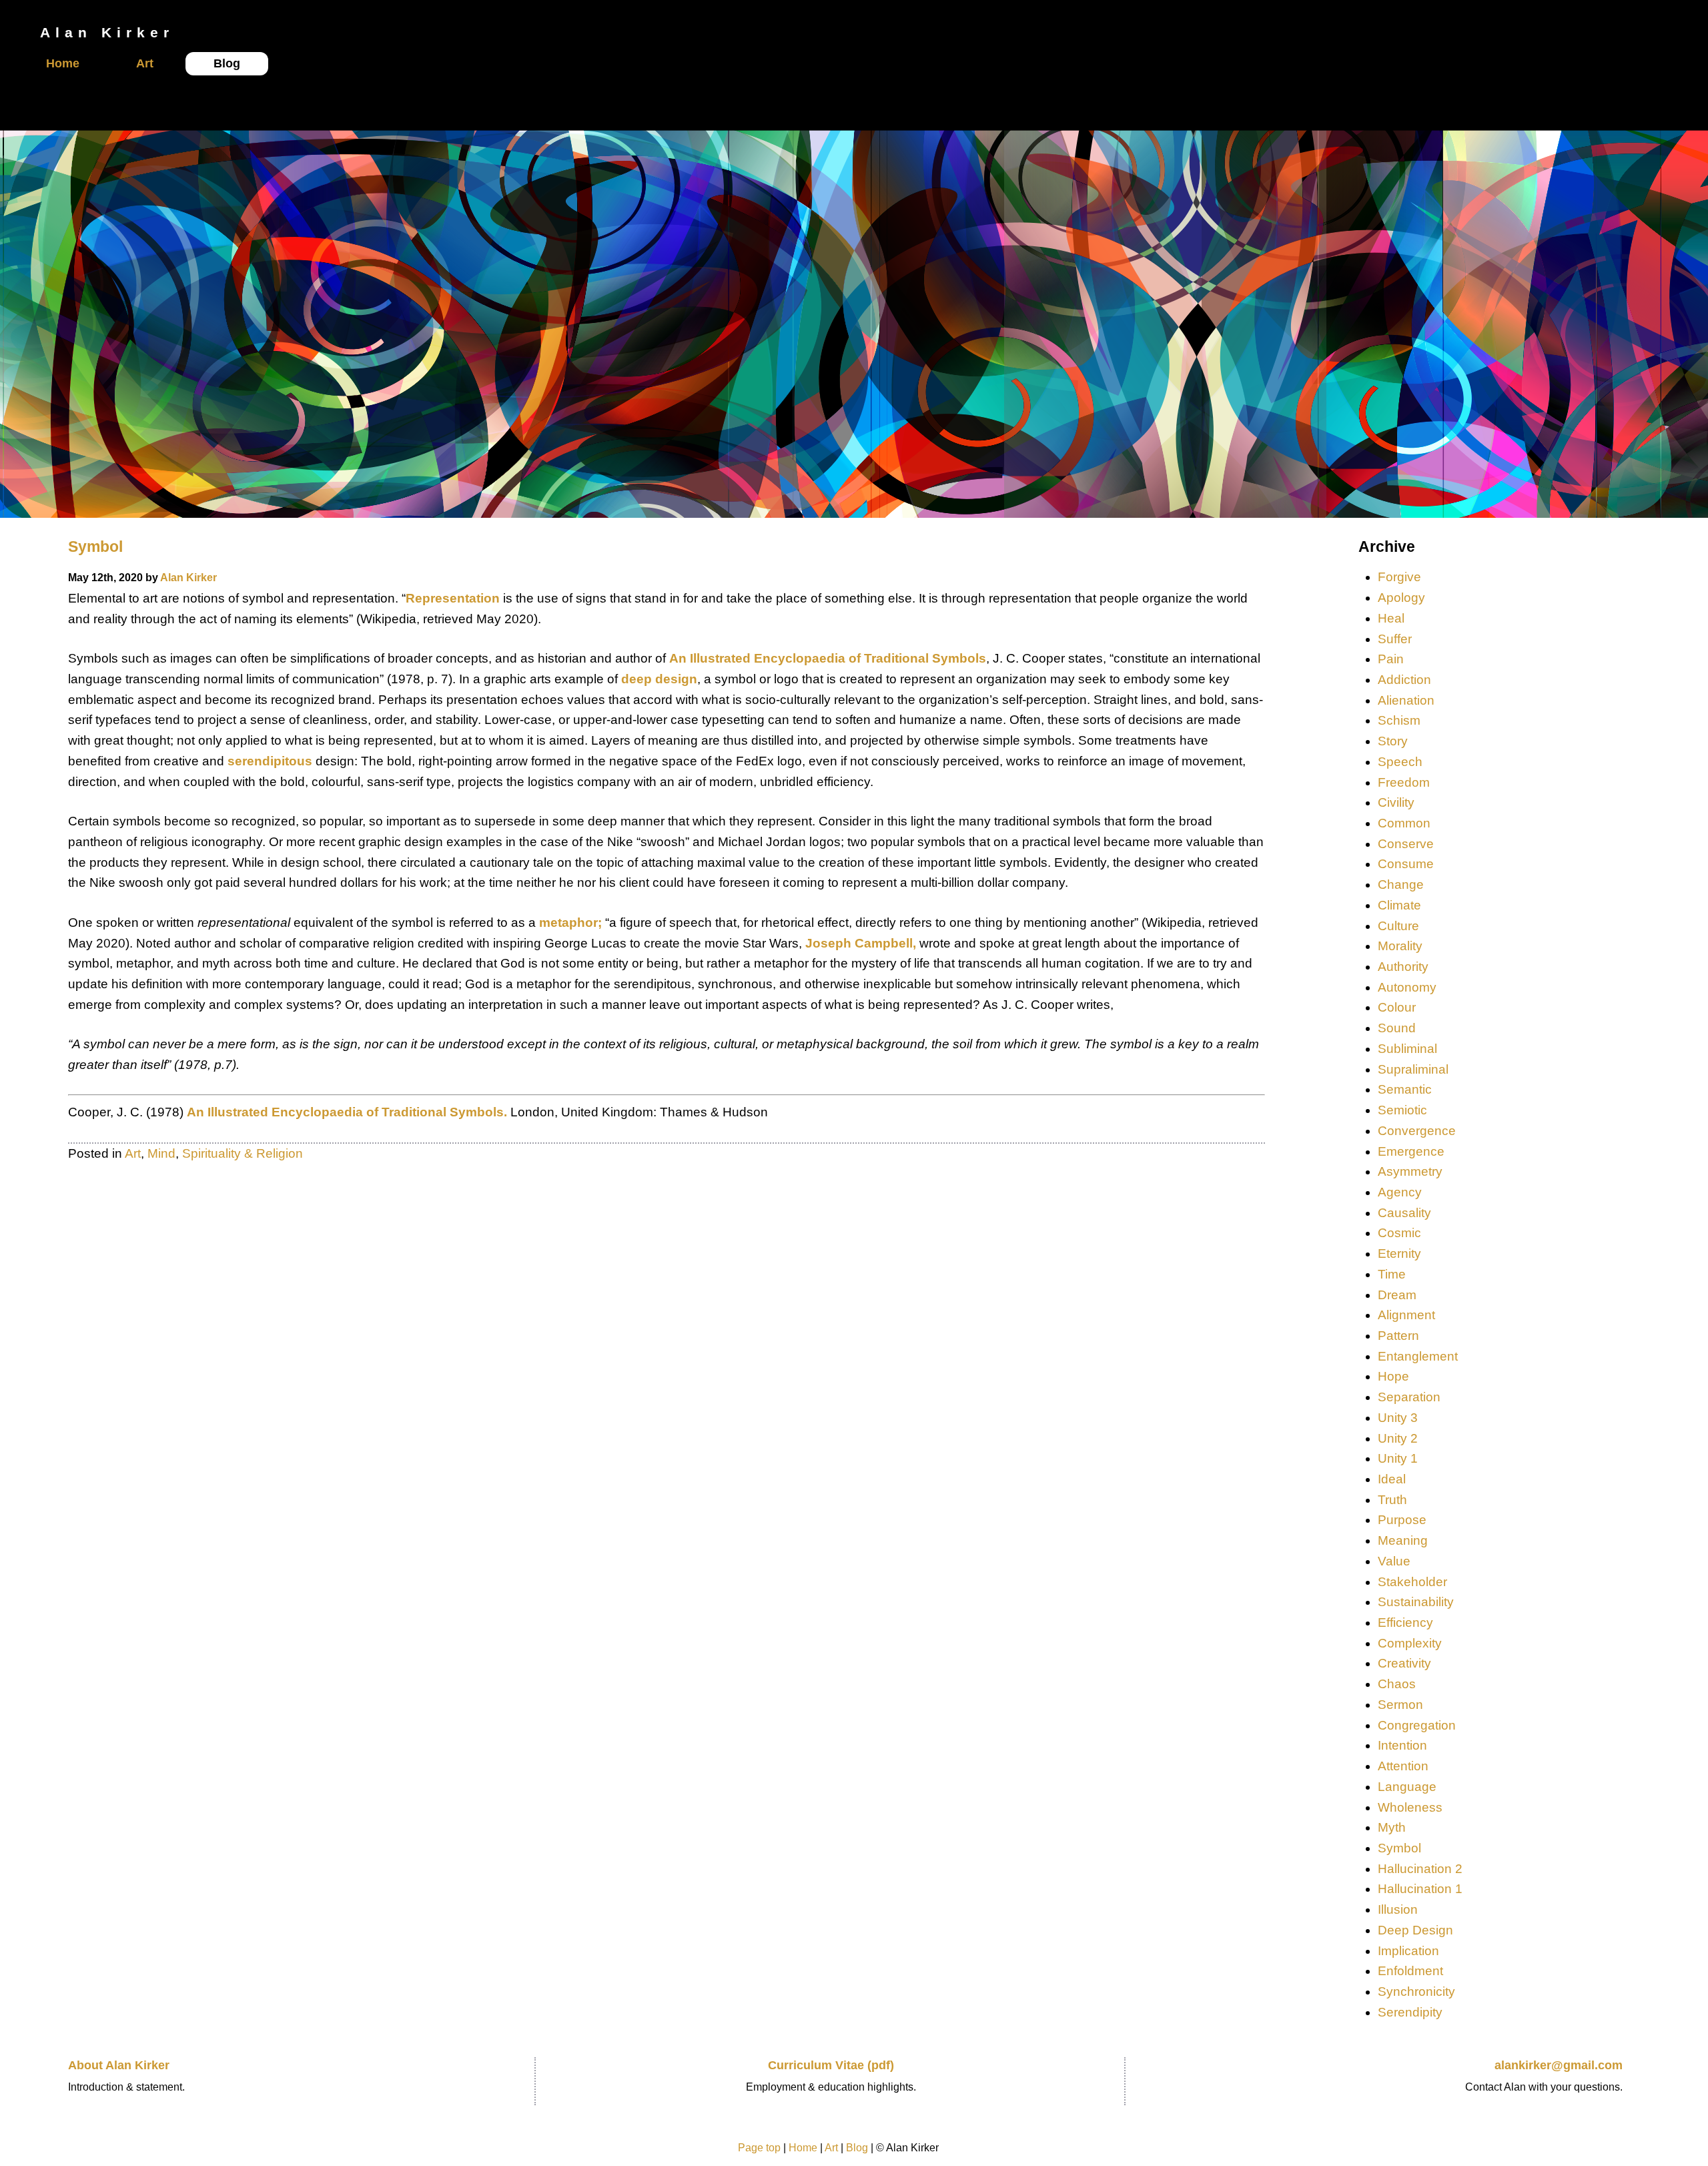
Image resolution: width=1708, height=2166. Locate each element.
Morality (1400, 946)
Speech (1400, 762)
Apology (1401, 598)
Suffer (1395, 639)
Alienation (1406, 700)
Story (1393, 741)
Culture (1398, 926)
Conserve (1406, 844)
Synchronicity (1416, 1992)
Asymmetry (1410, 1171)
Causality (1404, 1213)
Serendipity (1410, 2012)
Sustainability (1416, 1602)
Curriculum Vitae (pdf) (831, 2065)
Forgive (1399, 577)
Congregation (1417, 1725)
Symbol (95, 547)
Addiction (1404, 680)
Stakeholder (1412, 1582)
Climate (1399, 905)
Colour (1397, 1007)
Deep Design (1415, 1930)
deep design (659, 679)
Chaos (1397, 1684)
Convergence (1417, 1131)
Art (145, 63)
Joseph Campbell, (862, 943)
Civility (1396, 802)
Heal (1391, 618)
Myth (1392, 1827)
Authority (1403, 967)
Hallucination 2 (1420, 1869)
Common (1404, 823)
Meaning (1403, 1540)
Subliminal (1407, 1049)
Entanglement (1418, 1356)
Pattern (1398, 1336)
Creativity (1404, 1663)
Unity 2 (1398, 1438)
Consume (1406, 864)
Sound (1397, 1028)
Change (1401, 884)
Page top (759, 2148)
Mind (161, 1153)
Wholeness (1410, 1807)
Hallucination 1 (1420, 1889)
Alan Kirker (188, 578)
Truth (1392, 1500)
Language (1407, 1787)
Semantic (1405, 1089)
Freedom (1404, 782)
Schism (1399, 720)
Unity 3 (1398, 1418)
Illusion (1398, 1909)
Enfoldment (1410, 1971)
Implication (1408, 1951)
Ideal (1392, 1479)
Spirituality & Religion (243, 1153)
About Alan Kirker (119, 2065)
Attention (1403, 1766)
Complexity (1410, 1643)
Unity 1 (1398, 1458)
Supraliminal (1413, 1069)
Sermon (1400, 1705)
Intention (1402, 1745)
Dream (1397, 1295)
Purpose (1402, 1520)
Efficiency (1405, 1622)
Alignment (1406, 1315)
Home (63, 63)
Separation (1409, 1397)
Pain (1391, 659)
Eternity (1399, 1253)
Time (1392, 1274)
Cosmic (1399, 1233)
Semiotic (1402, 1110)
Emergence (1411, 1151)
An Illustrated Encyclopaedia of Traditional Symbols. (347, 1112)
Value (1394, 1561)
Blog (227, 63)
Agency (1400, 1192)
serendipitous (270, 761)
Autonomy (1407, 987)
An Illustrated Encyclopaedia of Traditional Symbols (828, 658)
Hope (1393, 1376)
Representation (453, 598)
